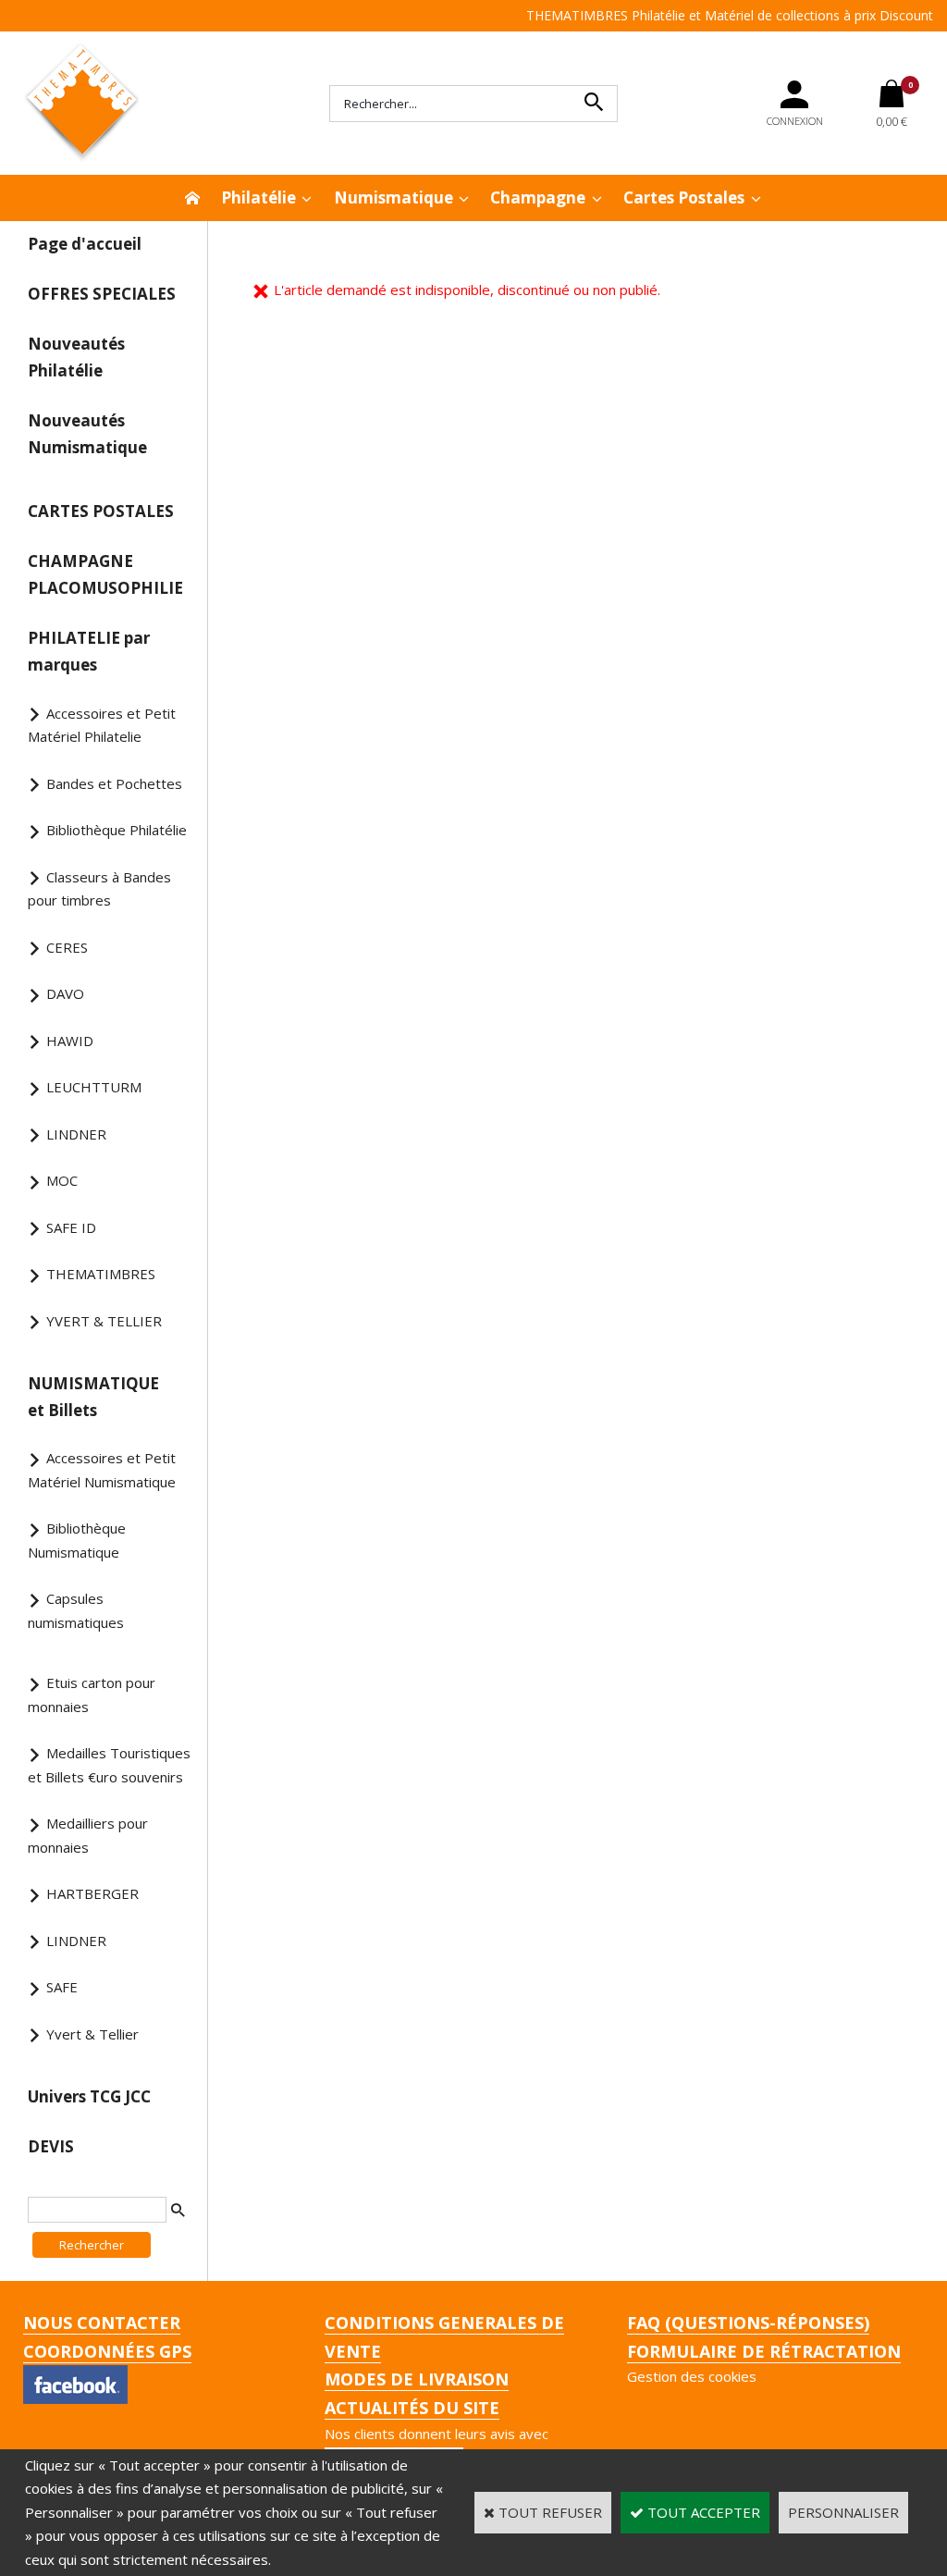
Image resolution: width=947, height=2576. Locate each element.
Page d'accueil (85, 244)
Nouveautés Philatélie (76, 357)
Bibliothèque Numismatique (77, 1540)
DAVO (65, 993)
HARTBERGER (92, 1893)
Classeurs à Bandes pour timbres (99, 889)
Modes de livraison (417, 2379)
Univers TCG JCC (89, 2096)
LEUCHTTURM (94, 1087)
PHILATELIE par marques (89, 651)
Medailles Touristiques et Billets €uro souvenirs (109, 1765)
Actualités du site (412, 2408)
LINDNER (76, 1134)
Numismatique (394, 197)
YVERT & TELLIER (104, 1321)
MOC (62, 1180)
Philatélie (258, 197)
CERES (67, 947)
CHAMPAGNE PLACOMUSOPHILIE (105, 574)
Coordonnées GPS (107, 2351)
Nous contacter (102, 2323)
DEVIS (51, 2146)
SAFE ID (71, 1227)
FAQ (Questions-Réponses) (748, 2323)
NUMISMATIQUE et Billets (93, 1397)
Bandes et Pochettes (114, 783)
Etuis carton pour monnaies (92, 1695)
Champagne (538, 197)
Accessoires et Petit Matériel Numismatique (102, 1470)
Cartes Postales (684, 197)
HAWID (70, 1041)
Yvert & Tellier (92, 2034)
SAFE (62, 1987)
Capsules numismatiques (76, 1610)
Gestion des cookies (692, 2376)
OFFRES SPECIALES (102, 294)
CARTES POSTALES (101, 511)
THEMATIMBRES (101, 1274)
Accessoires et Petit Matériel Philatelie (102, 725)
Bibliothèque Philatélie (117, 830)
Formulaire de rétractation (764, 2351)
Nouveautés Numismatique (87, 434)
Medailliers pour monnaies (88, 1835)
